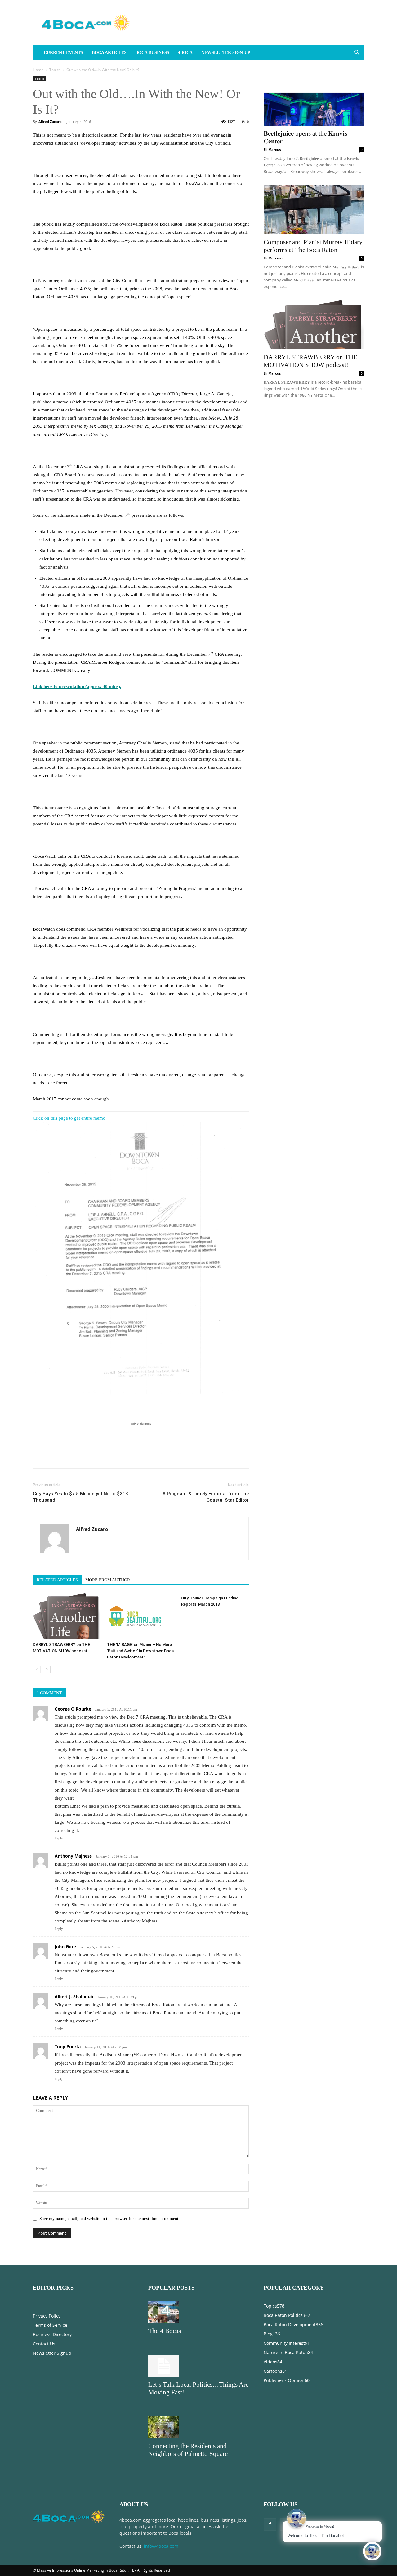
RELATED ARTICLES (57, 1580)
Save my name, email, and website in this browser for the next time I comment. (109, 2219)
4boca (185, 53)
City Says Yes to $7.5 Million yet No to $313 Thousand (80, 1497)
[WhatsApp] (82, 1456)
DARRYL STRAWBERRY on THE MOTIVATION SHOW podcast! (310, 361)
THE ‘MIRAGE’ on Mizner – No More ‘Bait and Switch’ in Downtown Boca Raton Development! (140, 1651)
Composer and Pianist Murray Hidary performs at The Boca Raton (313, 246)
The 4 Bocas (165, 2331)
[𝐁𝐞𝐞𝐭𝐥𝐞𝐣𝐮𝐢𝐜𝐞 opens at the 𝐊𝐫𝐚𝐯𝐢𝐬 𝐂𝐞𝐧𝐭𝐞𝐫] (314, 101)
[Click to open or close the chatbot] (372, 2551)
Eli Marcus (272, 149)
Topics (55, 70)
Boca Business (152, 53)
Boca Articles (109, 53)
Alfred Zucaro (50, 121)
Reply (59, 1838)
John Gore (65, 1947)
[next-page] (47, 1669)
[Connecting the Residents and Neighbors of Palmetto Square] (198, 2427)
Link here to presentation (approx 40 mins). (77, 686)
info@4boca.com (161, 2546)
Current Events (63, 53)
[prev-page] (37, 1669)
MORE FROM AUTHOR (108, 1580)
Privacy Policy (47, 2316)
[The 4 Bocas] (198, 2312)
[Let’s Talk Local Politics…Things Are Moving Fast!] (198, 2366)
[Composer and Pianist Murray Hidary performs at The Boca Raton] (314, 209)
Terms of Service (50, 2325)
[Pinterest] (68, 1456)
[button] (357, 53)
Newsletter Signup (52, 2353)
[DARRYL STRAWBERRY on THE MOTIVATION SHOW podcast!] (67, 1616)
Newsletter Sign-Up (226, 53)
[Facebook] (39, 1456)
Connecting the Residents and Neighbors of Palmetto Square (188, 2450)
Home (38, 70)
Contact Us (44, 2344)
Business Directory (52, 2334)
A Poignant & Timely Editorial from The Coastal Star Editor (206, 1497)
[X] (53, 1456)
